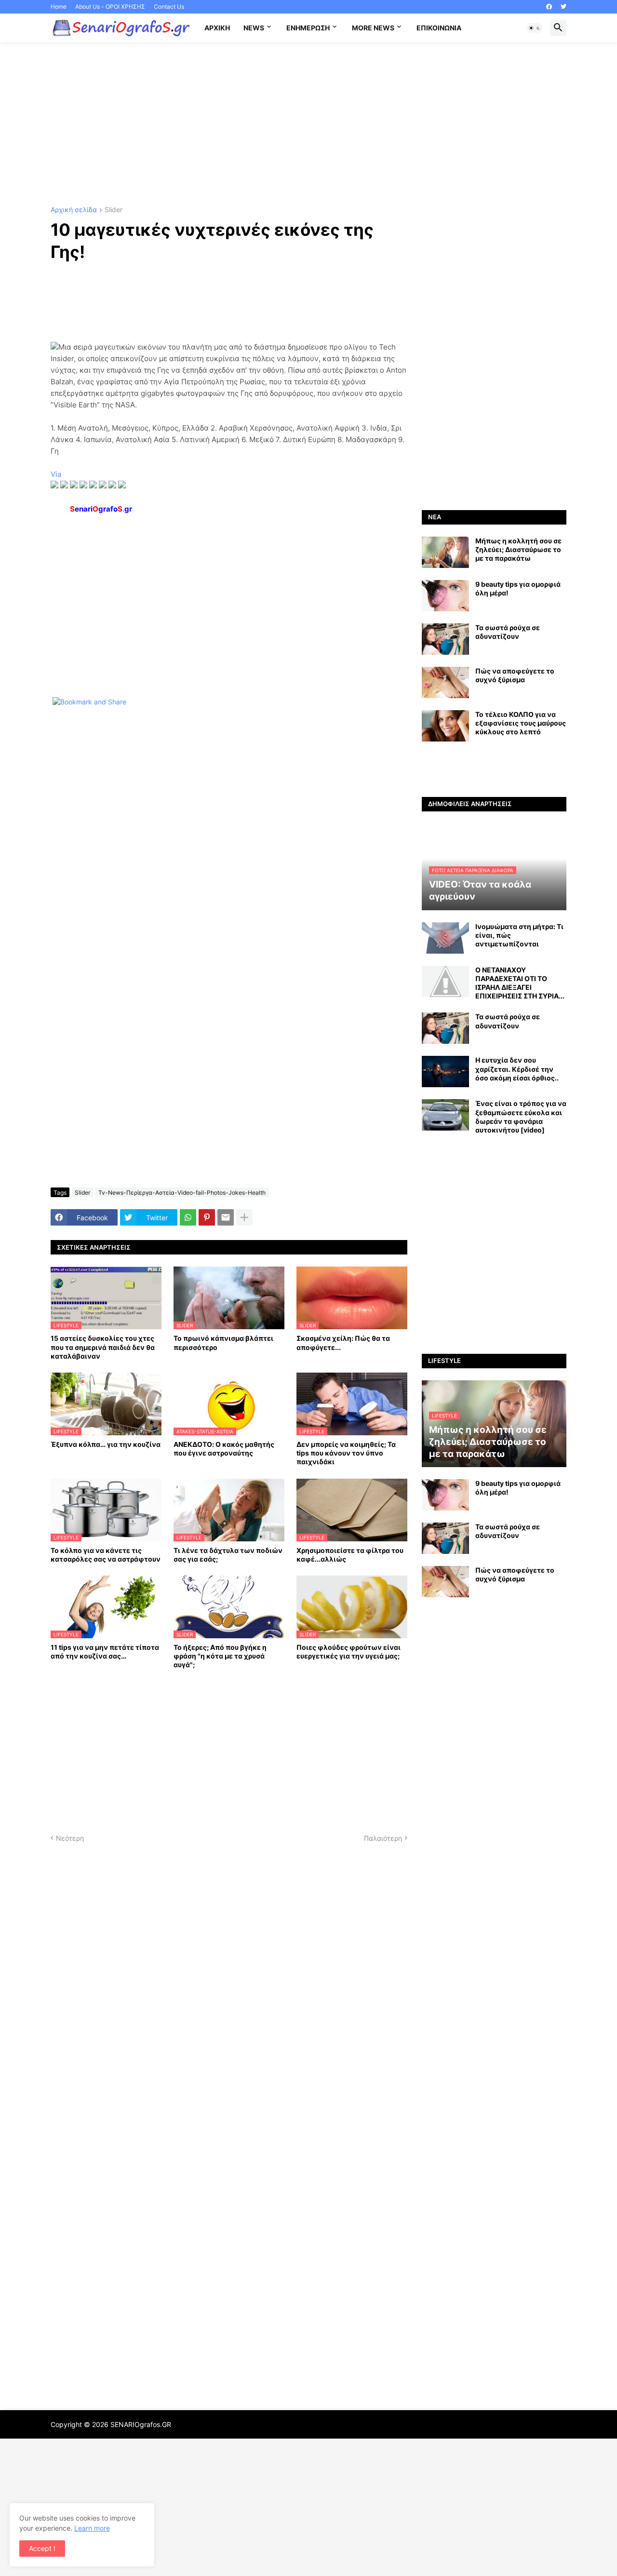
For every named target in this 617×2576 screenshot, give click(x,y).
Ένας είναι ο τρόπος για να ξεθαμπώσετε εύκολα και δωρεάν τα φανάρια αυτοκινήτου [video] (521, 1117)
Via (56, 474)
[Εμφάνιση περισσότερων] (244, 1217)
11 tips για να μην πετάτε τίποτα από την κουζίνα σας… (105, 1652)
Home (59, 7)
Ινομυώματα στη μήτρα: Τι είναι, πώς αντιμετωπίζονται (519, 935)
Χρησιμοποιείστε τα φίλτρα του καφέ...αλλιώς (350, 1555)
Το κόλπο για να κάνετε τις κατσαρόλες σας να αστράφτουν (106, 1555)
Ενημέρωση (308, 28)
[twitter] (563, 7)
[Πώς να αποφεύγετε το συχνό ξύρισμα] (445, 682)
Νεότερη (70, 1838)
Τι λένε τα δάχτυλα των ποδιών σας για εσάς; (228, 1555)
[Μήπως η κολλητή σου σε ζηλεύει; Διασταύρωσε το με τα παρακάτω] (445, 552)
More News (373, 28)
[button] (535, 28)
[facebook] (549, 7)
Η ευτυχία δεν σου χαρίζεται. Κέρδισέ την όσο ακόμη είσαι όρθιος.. (517, 1069)
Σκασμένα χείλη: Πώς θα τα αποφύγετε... (343, 1342)
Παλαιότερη (383, 1838)
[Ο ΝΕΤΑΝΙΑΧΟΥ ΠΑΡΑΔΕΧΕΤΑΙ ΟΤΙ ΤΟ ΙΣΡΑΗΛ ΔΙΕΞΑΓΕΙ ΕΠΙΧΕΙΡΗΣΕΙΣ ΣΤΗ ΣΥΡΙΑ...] (445, 981)
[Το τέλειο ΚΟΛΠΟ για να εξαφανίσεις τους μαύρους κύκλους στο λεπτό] (445, 726)
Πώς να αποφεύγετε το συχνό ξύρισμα (515, 675)
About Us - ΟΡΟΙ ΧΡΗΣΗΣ (110, 7)
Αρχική (217, 28)
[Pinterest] (207, 1217)
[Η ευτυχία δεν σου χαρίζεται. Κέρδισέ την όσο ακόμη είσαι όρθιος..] (445, 1072)
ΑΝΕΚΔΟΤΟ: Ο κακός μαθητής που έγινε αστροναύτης (224, 1449)
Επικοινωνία (439, 28)
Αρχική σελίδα (74, 210)
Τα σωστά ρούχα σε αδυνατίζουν (508, 632)
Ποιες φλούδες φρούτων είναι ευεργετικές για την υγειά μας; (349, 1652)
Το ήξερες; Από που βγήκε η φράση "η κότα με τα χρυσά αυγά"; (220, 1656)
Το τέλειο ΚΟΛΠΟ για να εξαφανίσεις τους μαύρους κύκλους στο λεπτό (521, 723)
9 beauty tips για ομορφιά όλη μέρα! (518, 588)
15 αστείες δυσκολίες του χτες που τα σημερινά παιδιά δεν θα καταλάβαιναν (103, 1347)
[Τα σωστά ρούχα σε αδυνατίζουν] (445, 639)
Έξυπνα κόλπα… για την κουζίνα (106, 1444)
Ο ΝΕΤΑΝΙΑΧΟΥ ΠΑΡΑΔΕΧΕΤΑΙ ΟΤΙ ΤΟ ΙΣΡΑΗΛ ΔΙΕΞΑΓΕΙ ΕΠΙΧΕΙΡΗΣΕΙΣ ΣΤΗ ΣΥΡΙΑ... (520, 983)
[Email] (226, 1217)
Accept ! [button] (42, 2548)
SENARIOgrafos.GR (141, 2424)
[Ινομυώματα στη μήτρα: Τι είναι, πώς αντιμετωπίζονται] (445, 938)
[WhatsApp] (188, 1217)
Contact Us (169, 7)
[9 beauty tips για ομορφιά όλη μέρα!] (445, 596)
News (254, 28)
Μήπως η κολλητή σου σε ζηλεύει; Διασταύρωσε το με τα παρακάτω (518, 549)
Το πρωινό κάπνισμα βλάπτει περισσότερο (223, 1342)
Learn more (92, 2528)
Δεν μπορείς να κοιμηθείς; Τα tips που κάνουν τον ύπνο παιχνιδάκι (346, 1453)
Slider (114, 210)
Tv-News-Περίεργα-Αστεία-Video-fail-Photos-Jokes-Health (182, 1193)
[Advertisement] (308, 124)
